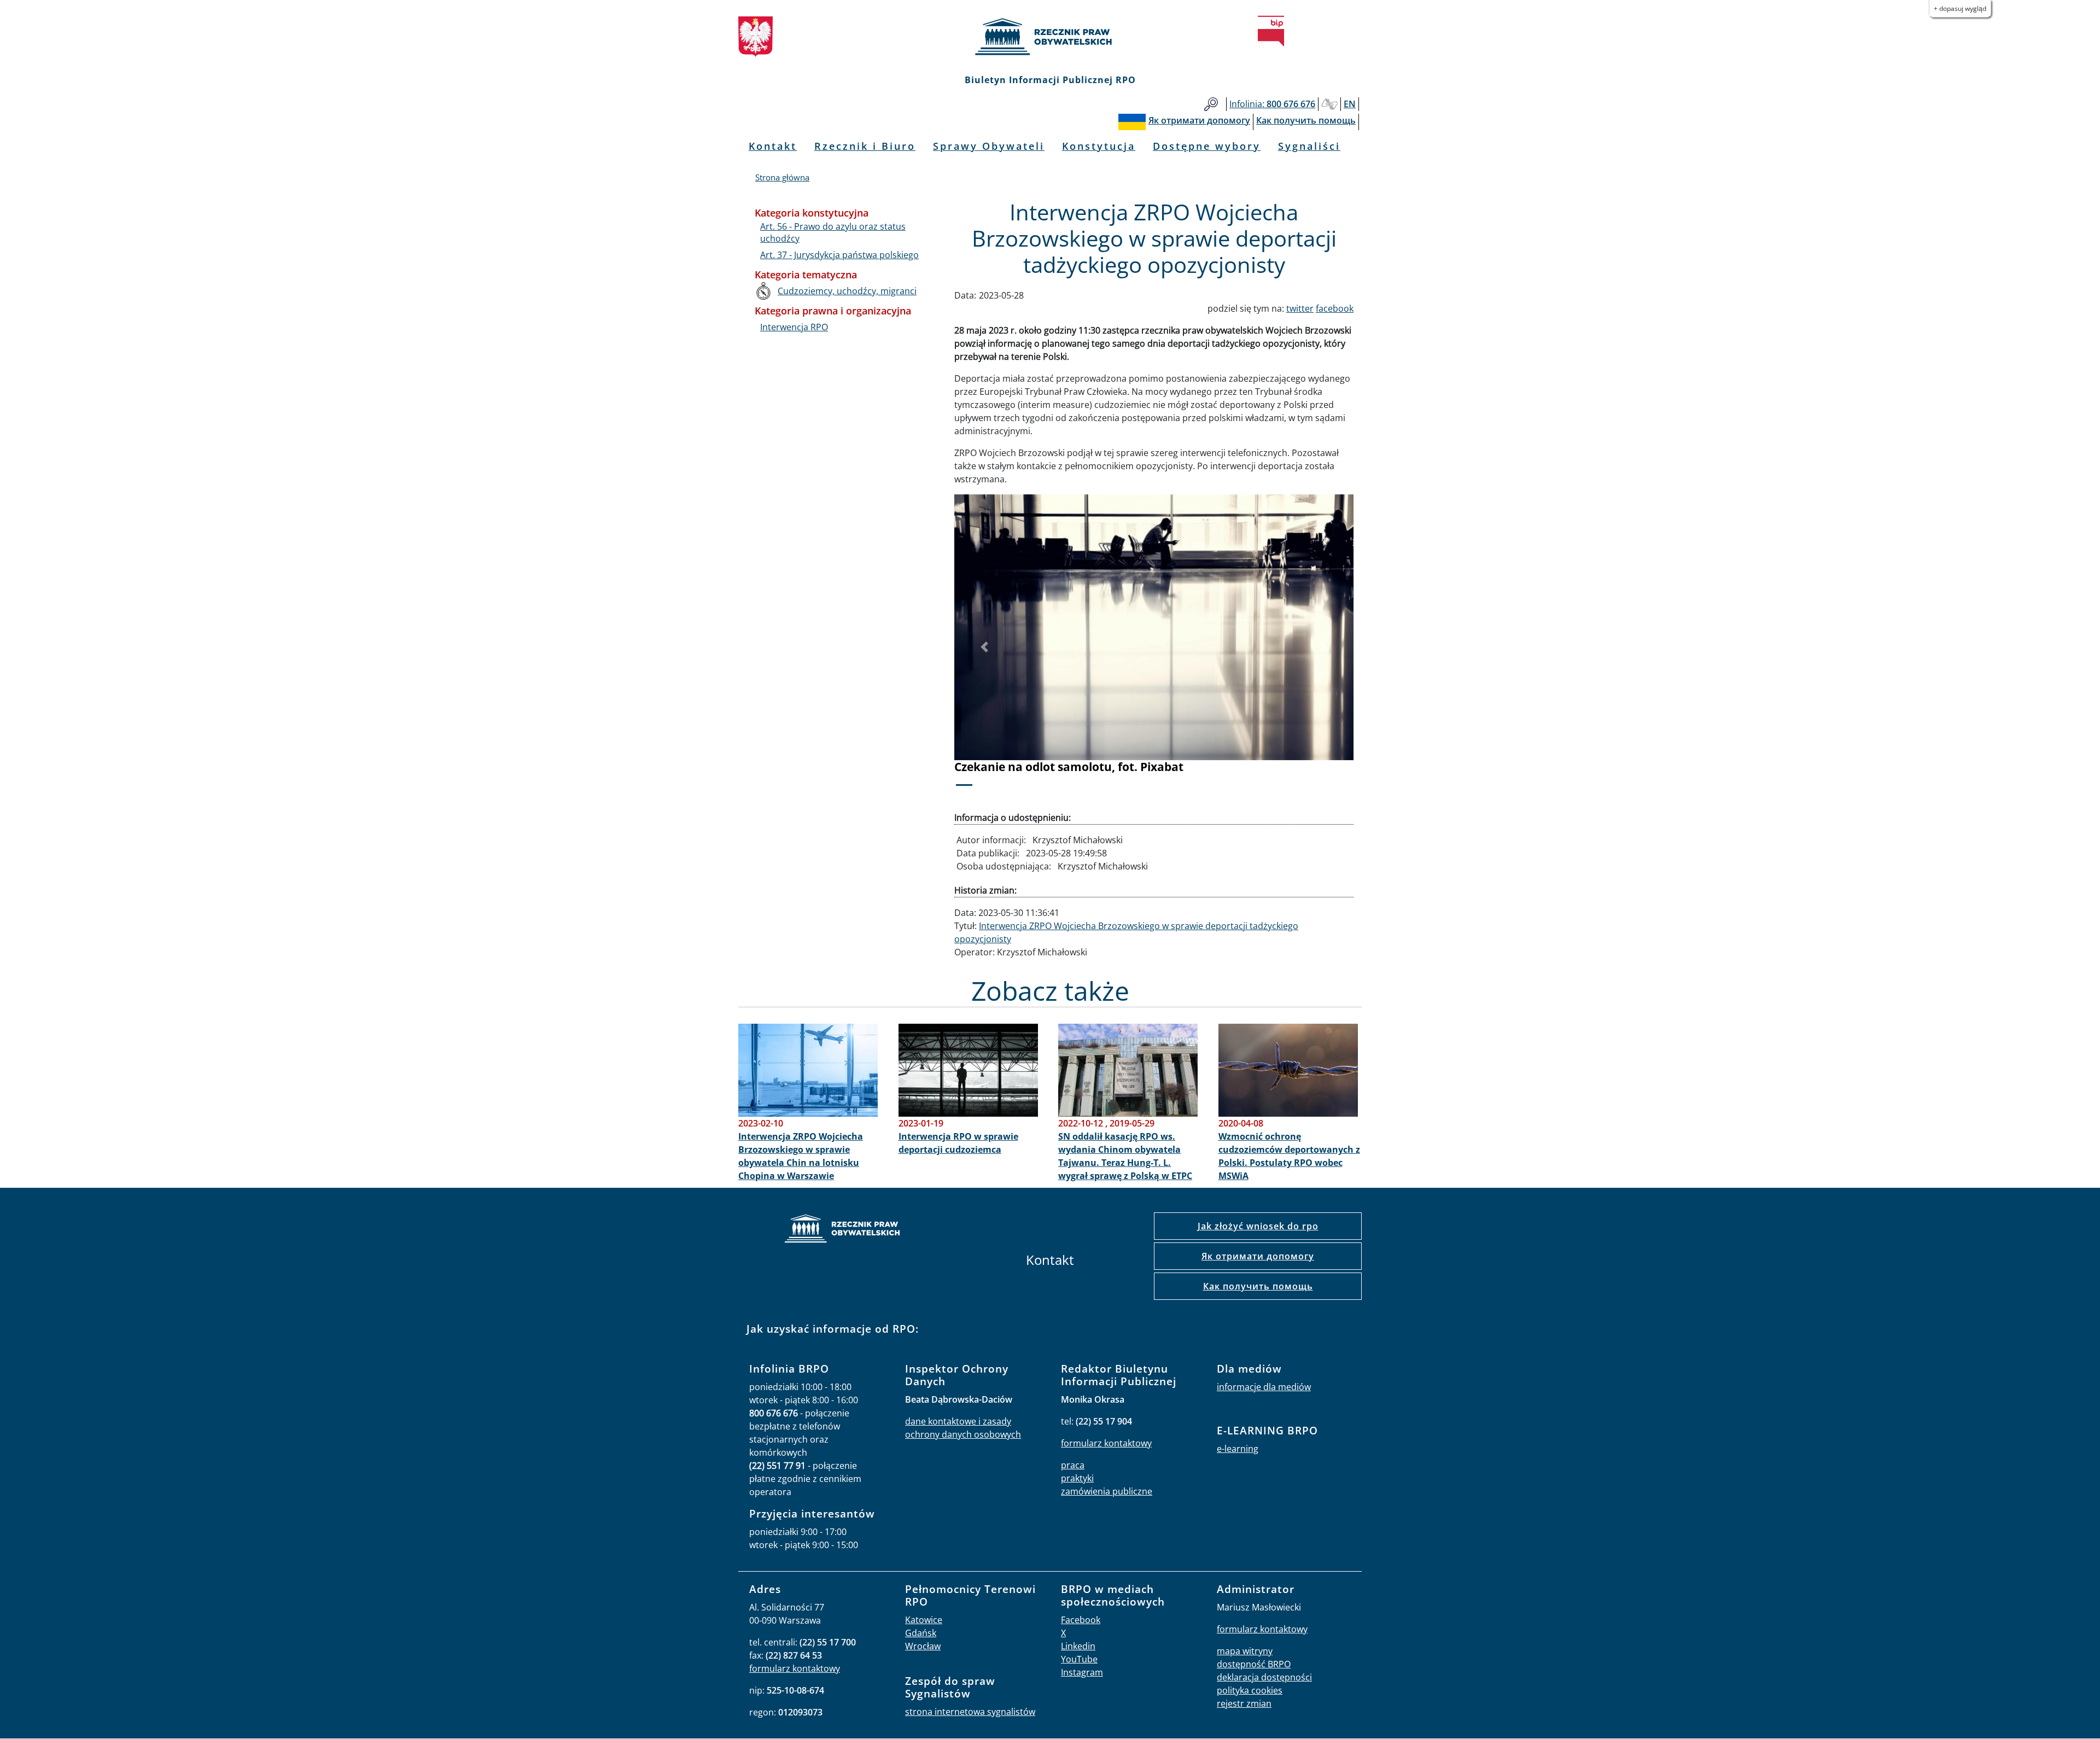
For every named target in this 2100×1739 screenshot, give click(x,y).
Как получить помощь (1258, 1286)
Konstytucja (1099, 146)
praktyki (1077, 1478)
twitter (1300, 308)
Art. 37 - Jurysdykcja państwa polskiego (839, 255)
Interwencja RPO (794, 327)
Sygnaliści (1309, 146)
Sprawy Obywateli (989, 146)
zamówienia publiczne (1107, 1491)
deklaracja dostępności (1264, 1677)
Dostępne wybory (1207, 146)
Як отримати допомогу (1258, 1256)
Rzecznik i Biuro (865, 146)
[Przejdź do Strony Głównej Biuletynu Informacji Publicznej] (1271, 31)
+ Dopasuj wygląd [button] (1960, 8)
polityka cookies (1250, 1690)
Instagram (1082, 1672)
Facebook (1081, 1620)
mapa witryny (1245, 1651)
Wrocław (923, 1646)
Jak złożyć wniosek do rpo (1258, 1226)
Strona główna (782, 177)
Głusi (1329, 104)
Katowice (924, 1620)
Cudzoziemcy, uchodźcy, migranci (847, 291)
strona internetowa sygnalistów (970, 1712)
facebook (1335, 308)
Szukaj (1211, 104)
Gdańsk (921, 1633)
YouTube (1079, 1659)
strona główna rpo (842, 1230)
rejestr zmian (1244, 1703)
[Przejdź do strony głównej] (1050, 37)
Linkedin (1078, 1646)
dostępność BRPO (1254, 1664)
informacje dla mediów (1264, 1387)
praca (1073, 1465)
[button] (984, 647)
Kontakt (773, 146)
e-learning (1238, 1449)
